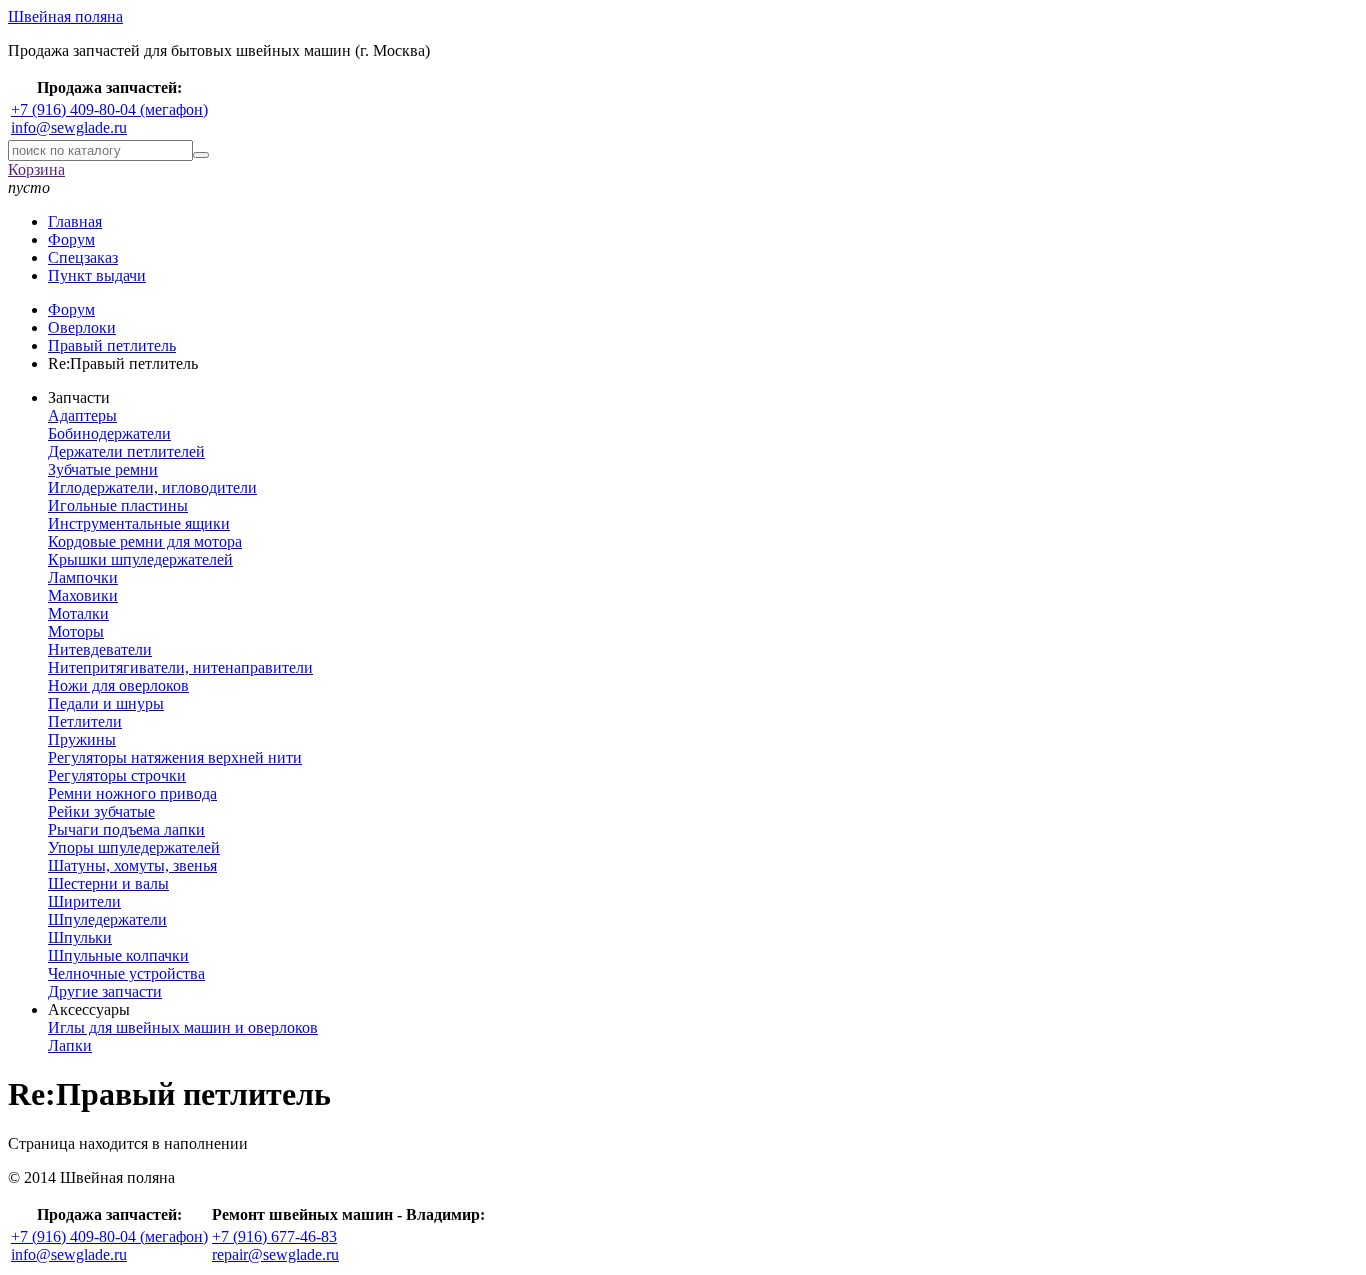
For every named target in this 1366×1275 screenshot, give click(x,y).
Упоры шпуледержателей (134, 847)
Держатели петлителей (126, 451)
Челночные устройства (126, 973)
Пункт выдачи (97, 275)
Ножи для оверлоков (118, 685)
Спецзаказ (83, 257)
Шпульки (80, 937)
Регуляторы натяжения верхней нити (175, 757)
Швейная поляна (65, 16)
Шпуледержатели (107, 919)
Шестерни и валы (108, 883)
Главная (75, 221)
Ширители (84, 901)
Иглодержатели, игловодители (152, 487)
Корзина (36, 169)
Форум (71, 239)
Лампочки (83, 577)
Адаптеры (82, 415)
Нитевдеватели (100, 649)
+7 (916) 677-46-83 (274, 1236)
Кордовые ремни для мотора (145, 541)
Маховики (83, 595)
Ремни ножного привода (132, 793)
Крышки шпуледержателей (140, 559)
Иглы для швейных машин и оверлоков (183, 1027)
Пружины (82, 739)
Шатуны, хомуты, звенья (132, 865)
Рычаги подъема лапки (126, 829)
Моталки (78, 613)
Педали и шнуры (106, 703)
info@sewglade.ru (69, 127)
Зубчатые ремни (103, 469)
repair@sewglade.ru (275, 1254)
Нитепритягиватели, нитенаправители (180, 667)
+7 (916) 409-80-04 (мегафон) (109, 109)
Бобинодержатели (109, 433)
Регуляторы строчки (117, 775)
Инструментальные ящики (139, 523)
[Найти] (201, 155)
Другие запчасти (105, 991)
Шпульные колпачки (118, 955)
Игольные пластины (118, 505)
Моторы (76, 631)
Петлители (85, 721)
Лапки (70, 1045)
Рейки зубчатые (101, 811)
